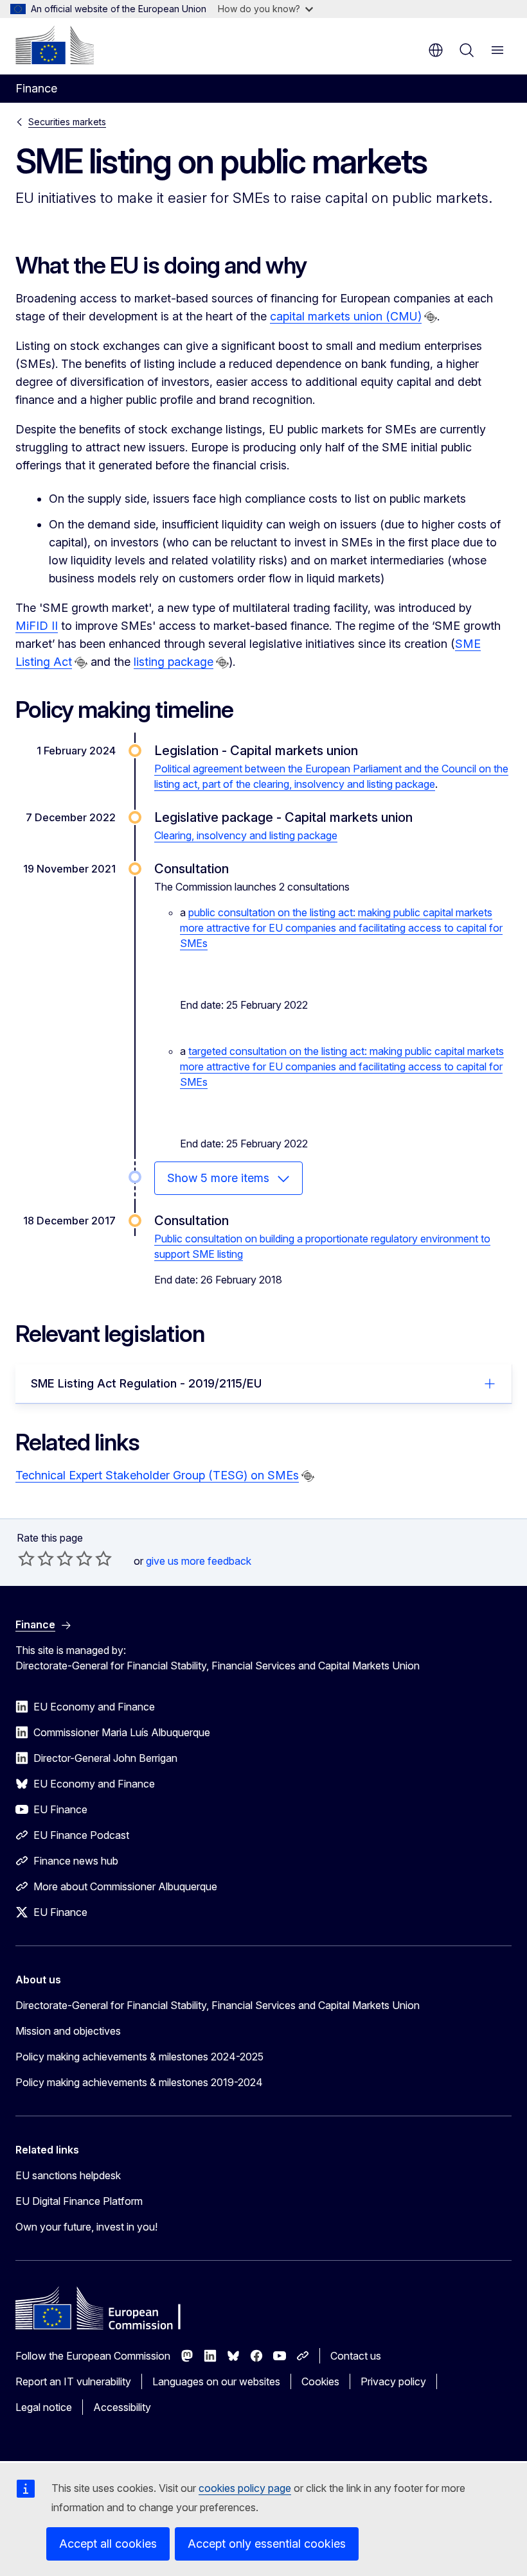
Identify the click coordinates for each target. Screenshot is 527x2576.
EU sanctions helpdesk (68, 2175)
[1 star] (26, 1558)
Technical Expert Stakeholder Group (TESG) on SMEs (157, 1475)
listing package (174, 662)
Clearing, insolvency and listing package (246, 835)
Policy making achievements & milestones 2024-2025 (139, 2057)
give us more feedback (199, 1561)
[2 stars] (36, 1558)
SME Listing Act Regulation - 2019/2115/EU (146, 1383)
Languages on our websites (216, 2381)
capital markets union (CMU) (346, 316)
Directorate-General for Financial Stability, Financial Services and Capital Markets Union (218, 2005)
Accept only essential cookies (267, 2544)
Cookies (320, 2381)
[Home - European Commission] (55, 45)
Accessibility (122, 2407)
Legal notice (44, 2407)
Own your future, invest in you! (86, 2227)
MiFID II (37, 626)
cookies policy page (245, 2488)
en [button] (436, 50)
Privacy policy (393, 2381)
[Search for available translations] (431, 317)
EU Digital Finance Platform (79, 2201)
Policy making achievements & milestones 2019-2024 (139, 2082)
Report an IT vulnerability (73, 2381)
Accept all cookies (108, 2544)
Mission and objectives (68, 2031)
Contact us (356, 2356)
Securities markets (67, 122)
